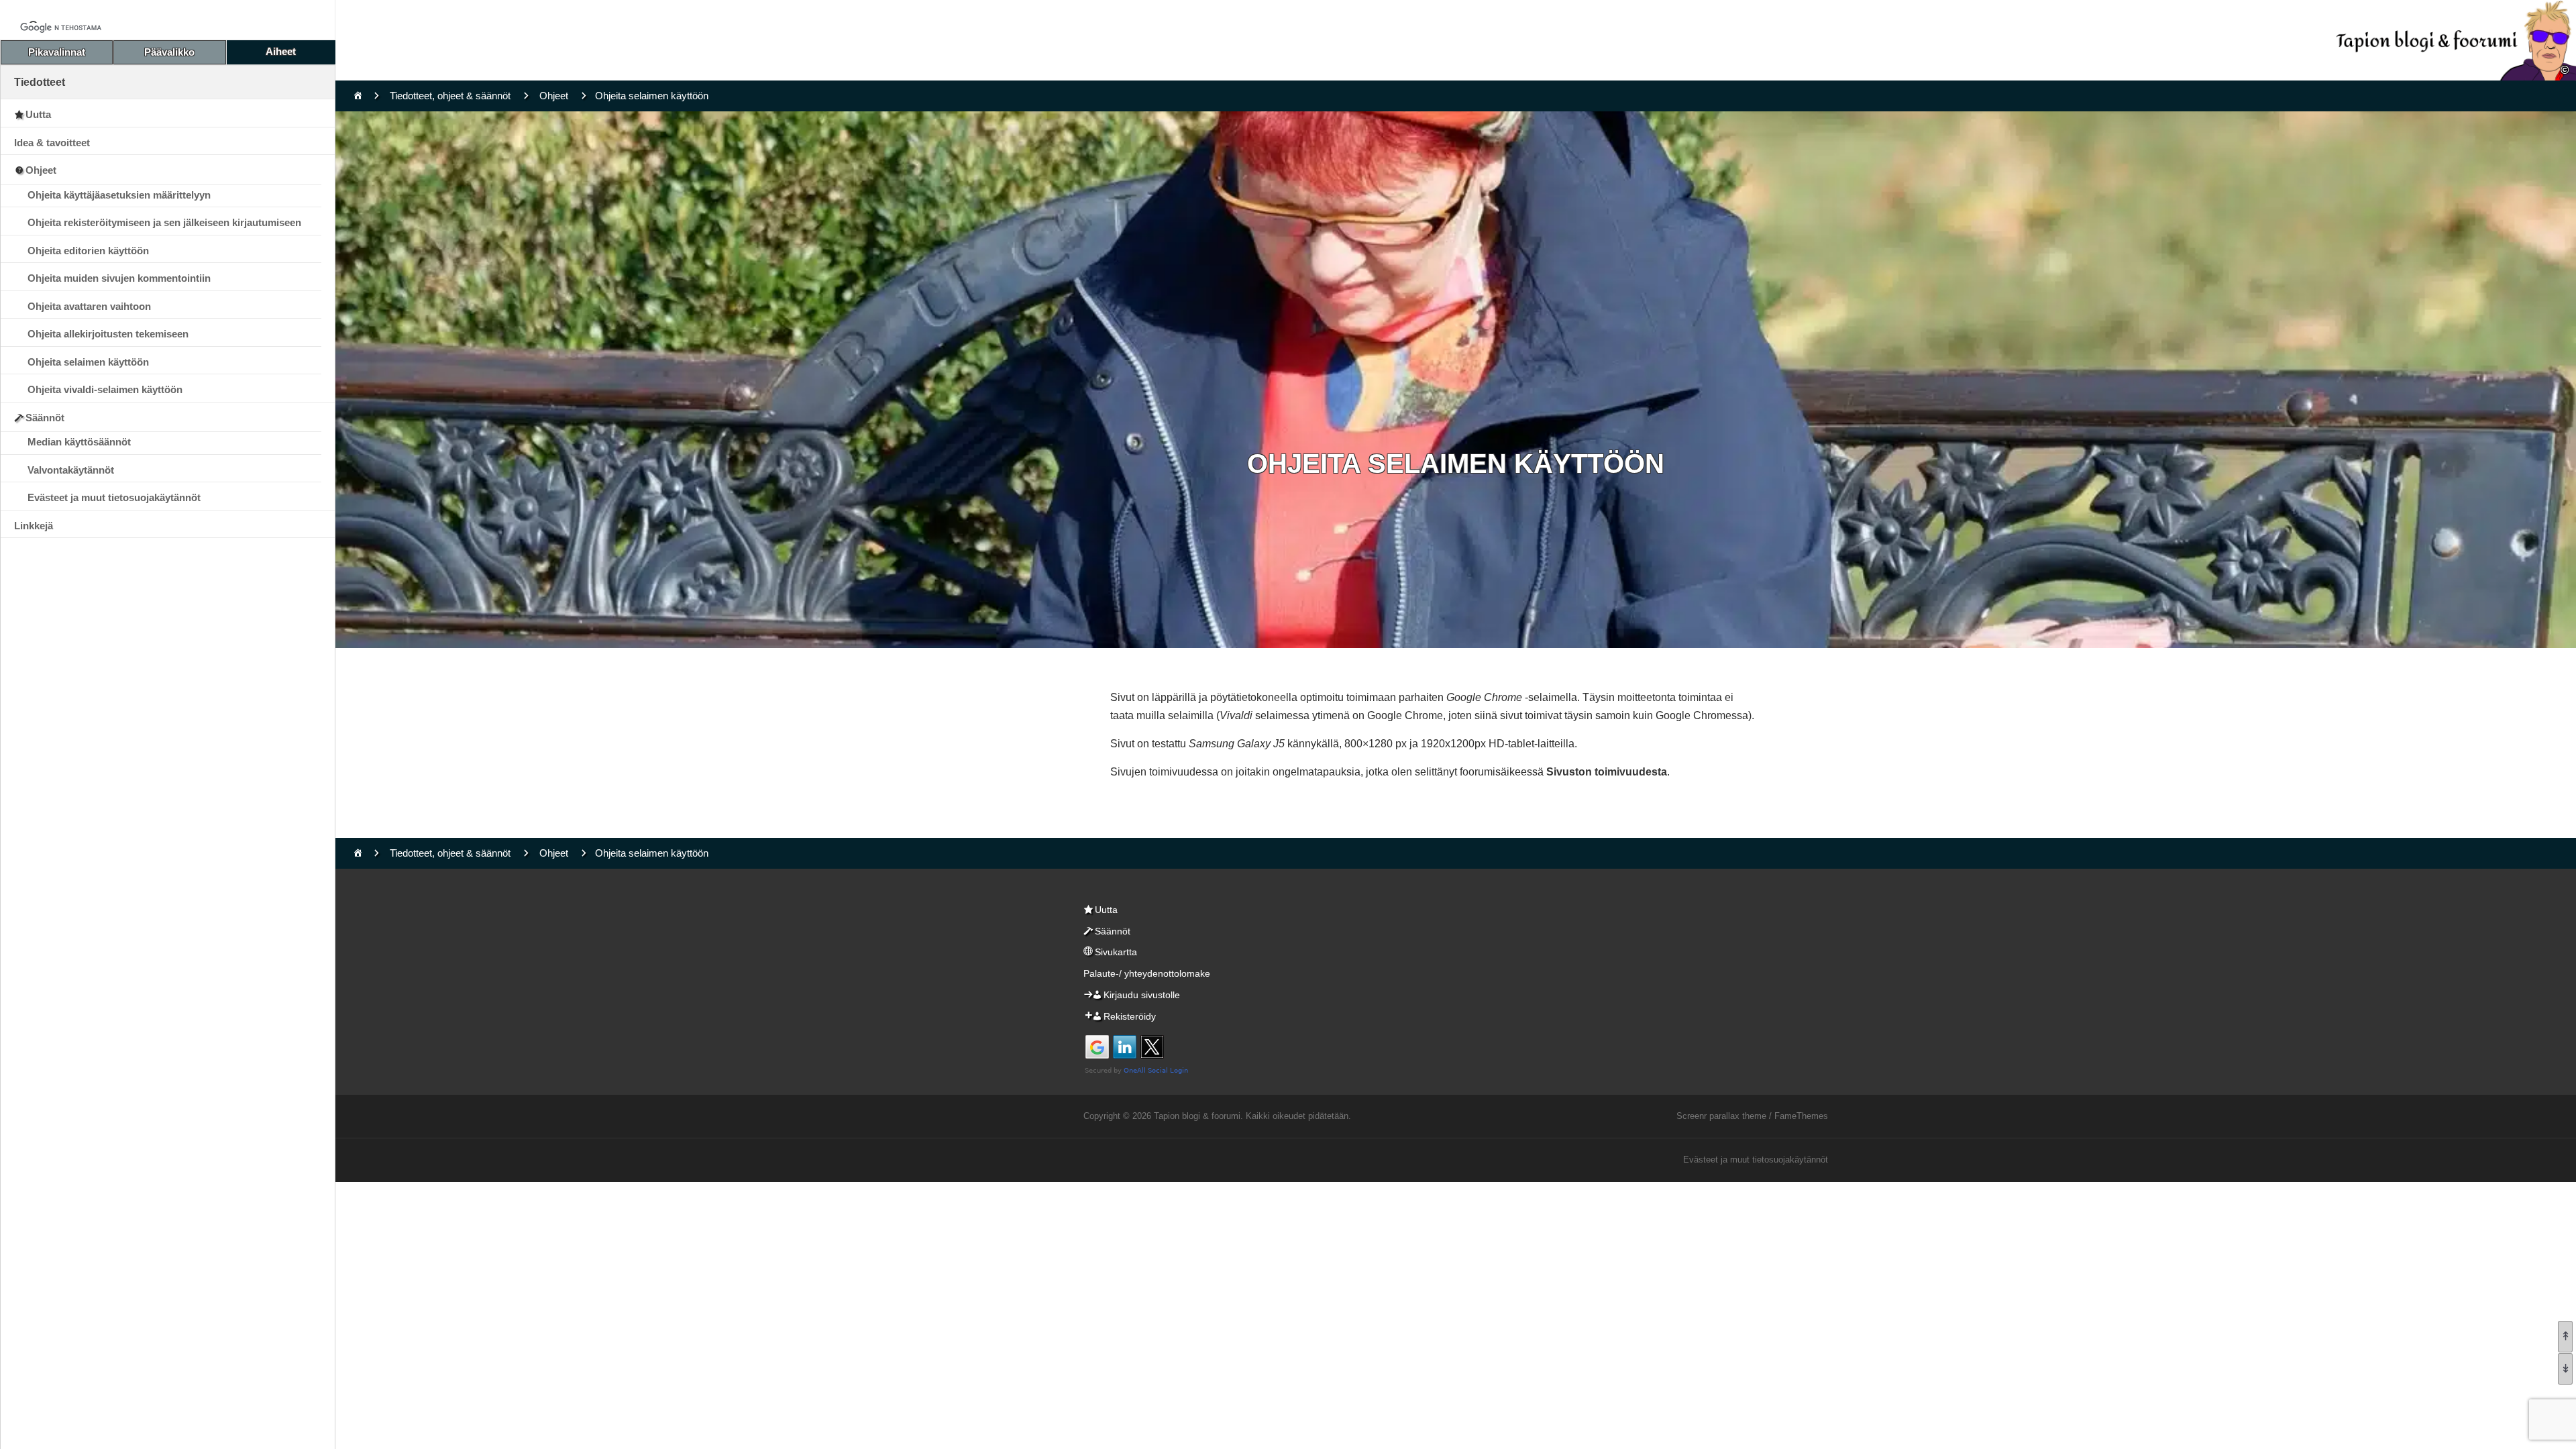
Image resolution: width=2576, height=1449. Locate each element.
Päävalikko (169, 52)
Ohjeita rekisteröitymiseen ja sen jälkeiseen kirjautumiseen (164, 222)
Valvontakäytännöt (71, 470)
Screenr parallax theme (1721, 1116)
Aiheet (281, 51)
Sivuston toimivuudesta (1607, 772)
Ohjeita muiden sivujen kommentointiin (119, 278)
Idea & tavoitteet (52, 143)
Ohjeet (41, 170)
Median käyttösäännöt (79, 442)
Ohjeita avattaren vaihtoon (89, 306)
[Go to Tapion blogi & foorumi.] (358, 96)
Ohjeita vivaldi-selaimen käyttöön (105, 389)
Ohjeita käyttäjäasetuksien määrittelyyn (119, 195)
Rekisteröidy (1130, 1016)
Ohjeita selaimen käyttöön (88, 362)
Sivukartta (1116, 952)
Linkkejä (34, 526)
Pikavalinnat (57, 52)
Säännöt (45, 418)
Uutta (38, 114)
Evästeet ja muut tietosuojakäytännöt (114, 497)
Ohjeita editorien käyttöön (88, 251)
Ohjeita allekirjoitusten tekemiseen (108, 334)
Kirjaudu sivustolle (1142, 995)
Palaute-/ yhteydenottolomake (1147, 973)
